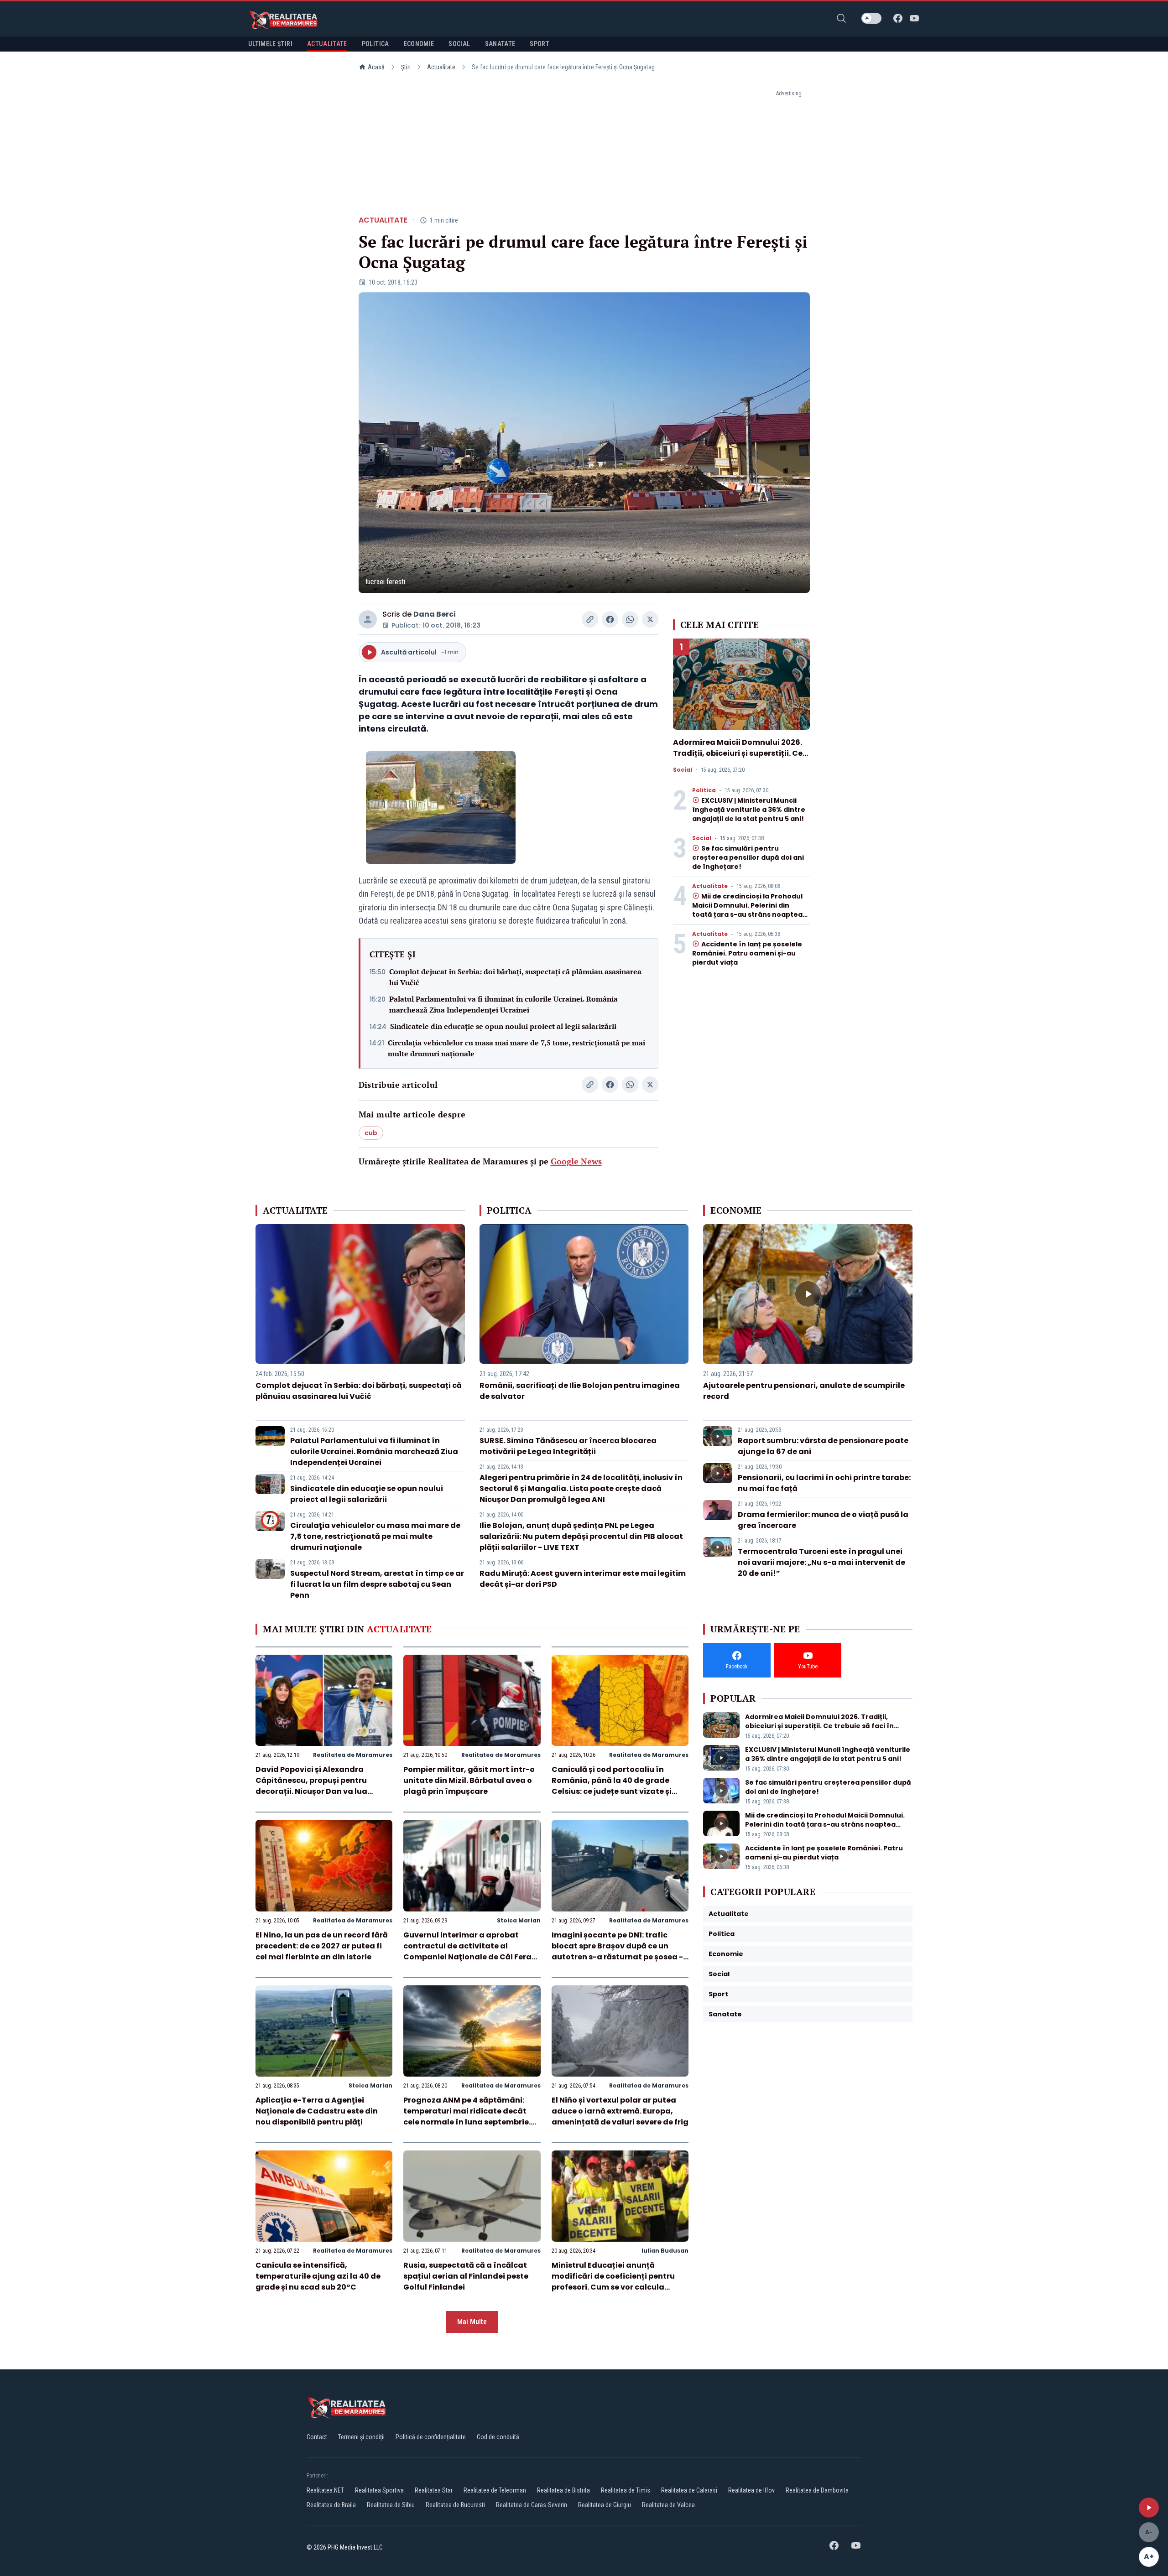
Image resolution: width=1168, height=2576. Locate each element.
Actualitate (441, 67)
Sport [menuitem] (540, 44)
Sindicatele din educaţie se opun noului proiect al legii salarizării (503, 1026)
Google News (576, 1161)
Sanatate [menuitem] (500, 44)
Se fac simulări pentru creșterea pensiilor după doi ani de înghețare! (748, 857)
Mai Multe (472, 2322)
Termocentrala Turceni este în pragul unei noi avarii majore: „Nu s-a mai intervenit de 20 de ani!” (821, 1562)
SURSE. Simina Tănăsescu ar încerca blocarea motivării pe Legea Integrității (568, 1446)
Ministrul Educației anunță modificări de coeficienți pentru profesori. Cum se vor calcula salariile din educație (613, 2282)
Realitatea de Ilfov (751, 2490)
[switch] (871, 18)
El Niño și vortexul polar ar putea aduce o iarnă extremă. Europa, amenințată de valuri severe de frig (620, 2111)
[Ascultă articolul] (1149, 2508)
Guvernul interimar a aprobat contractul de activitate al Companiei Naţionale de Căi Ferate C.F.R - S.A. (472, 1951)
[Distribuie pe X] (650, 619)
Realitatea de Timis (626, 2490)
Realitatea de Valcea (668, 2505)
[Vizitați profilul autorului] (368, 619)
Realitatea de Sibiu (391, 2505)
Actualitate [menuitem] (327, 44)
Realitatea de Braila (331, 2505)
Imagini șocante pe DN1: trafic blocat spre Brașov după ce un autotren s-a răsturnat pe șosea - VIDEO (617, 1951)
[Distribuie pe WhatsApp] (630, 619)
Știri (406, 67)
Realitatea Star (434, 2490)
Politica (704, 790)
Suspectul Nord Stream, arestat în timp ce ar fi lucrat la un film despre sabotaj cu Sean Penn (377, 1584)
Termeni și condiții (361, 2437)
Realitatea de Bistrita (563, 2490)
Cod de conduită (498, 2437)
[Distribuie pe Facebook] (610, 619)
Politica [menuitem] (375, 44)
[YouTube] (914, 18)
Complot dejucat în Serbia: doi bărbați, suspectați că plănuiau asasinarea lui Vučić (515, 977)
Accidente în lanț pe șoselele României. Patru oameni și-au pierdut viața (747, 953)
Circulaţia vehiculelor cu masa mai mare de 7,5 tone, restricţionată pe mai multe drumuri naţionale (516, 1048)
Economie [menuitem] (419, 44)
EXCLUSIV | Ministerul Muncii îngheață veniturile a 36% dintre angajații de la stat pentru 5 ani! (749, 810)
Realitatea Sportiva (379, 2490)
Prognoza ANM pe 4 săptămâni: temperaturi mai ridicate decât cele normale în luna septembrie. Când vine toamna (467, 2116)
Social (683, 770)
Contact (317, 2437)
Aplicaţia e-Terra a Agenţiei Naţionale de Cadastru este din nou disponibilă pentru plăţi (317, 2111)
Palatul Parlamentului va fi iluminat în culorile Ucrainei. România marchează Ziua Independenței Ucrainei (503, 1004)
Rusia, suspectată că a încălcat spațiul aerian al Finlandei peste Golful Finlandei (466, 2276)
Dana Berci (435, 614)
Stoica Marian (519, 1920)
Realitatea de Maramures (353, 1755)
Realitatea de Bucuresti (455, 2505)
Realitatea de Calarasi (689, 2490)
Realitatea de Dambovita (817, 2490)
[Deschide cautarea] (841, 18)
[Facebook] (898, 18)
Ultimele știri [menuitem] (270, 44)
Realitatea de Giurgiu (605, 2505)
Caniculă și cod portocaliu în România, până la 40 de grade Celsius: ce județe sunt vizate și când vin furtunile (612, 1786)
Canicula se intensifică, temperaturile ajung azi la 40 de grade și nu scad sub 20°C (318, 2276)
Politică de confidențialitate (431, 2437)
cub (371, 1133)
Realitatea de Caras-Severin (532, 2505)
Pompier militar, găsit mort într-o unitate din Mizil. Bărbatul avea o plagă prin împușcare (469, 1780)
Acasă (376, 67)
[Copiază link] (590, 619)
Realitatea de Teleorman (495, 2490)
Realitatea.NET (325, 2490)
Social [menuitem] (459, 44)
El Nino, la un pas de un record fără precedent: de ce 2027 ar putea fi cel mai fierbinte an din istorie (322, 1946)
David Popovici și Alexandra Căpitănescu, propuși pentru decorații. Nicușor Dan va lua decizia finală (311, 1786)
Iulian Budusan (665, 2251)
